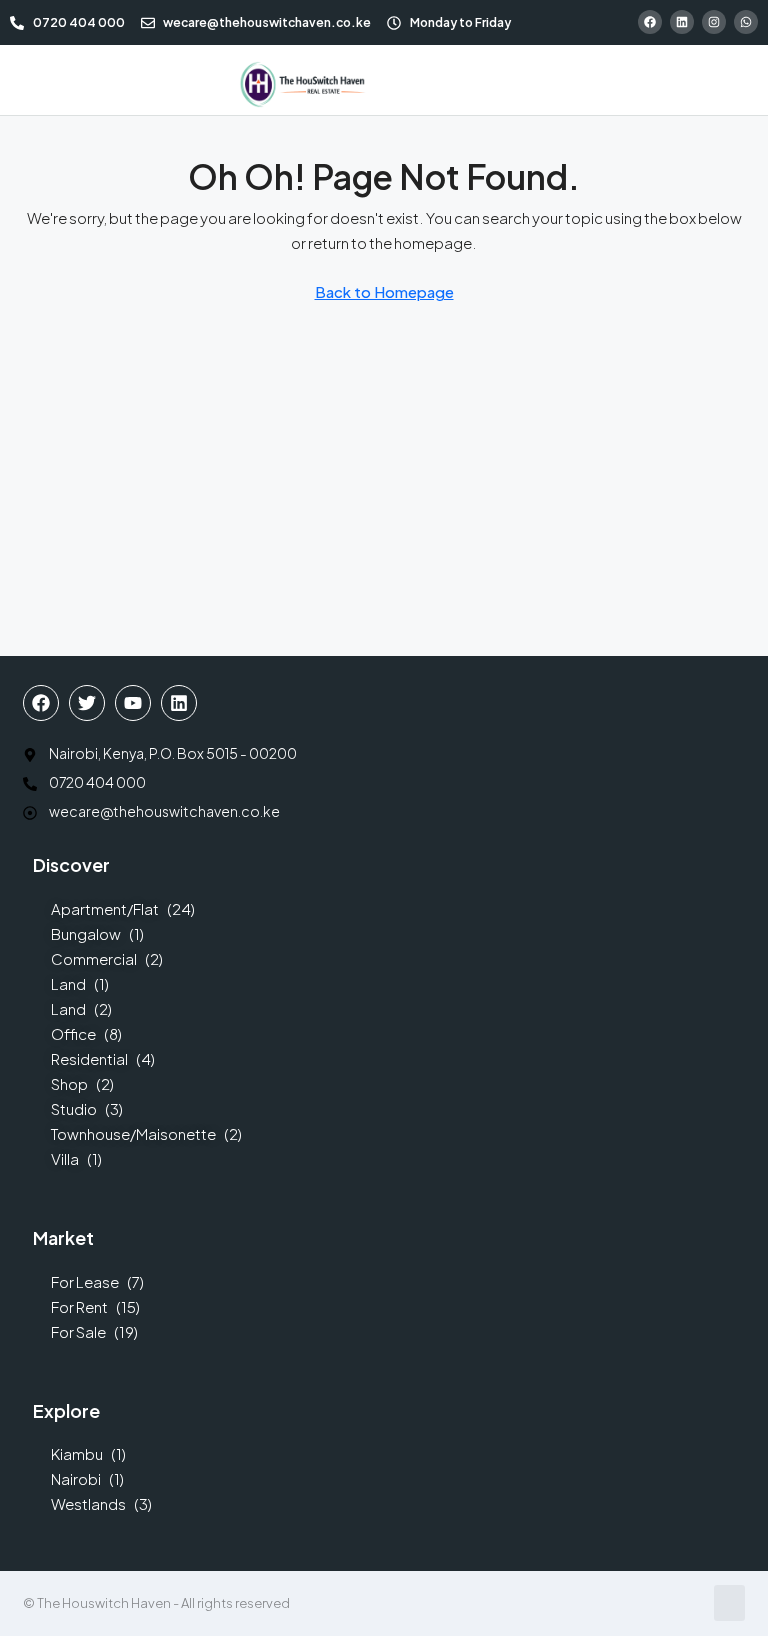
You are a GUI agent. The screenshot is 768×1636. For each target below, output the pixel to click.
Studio (74, 1108)
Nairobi (76, 1478)
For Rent (79, 1306)
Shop (69, 1083)
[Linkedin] (682, 22)
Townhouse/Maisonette (133, 1133)
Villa (65, 1158)
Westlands (88, 1503)
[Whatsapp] (746, 22)
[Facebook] (650, 22)
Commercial (94, 958)
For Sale (78, 1331)
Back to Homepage (384, 291)
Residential (89, 1058)
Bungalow (86, 933)
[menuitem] (558, 80)
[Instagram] (714, 22)
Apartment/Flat (105, 908)
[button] (30, 80)
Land (68, 983)
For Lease (85, 1281)
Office (73, 1033)
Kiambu (77, 1453)
